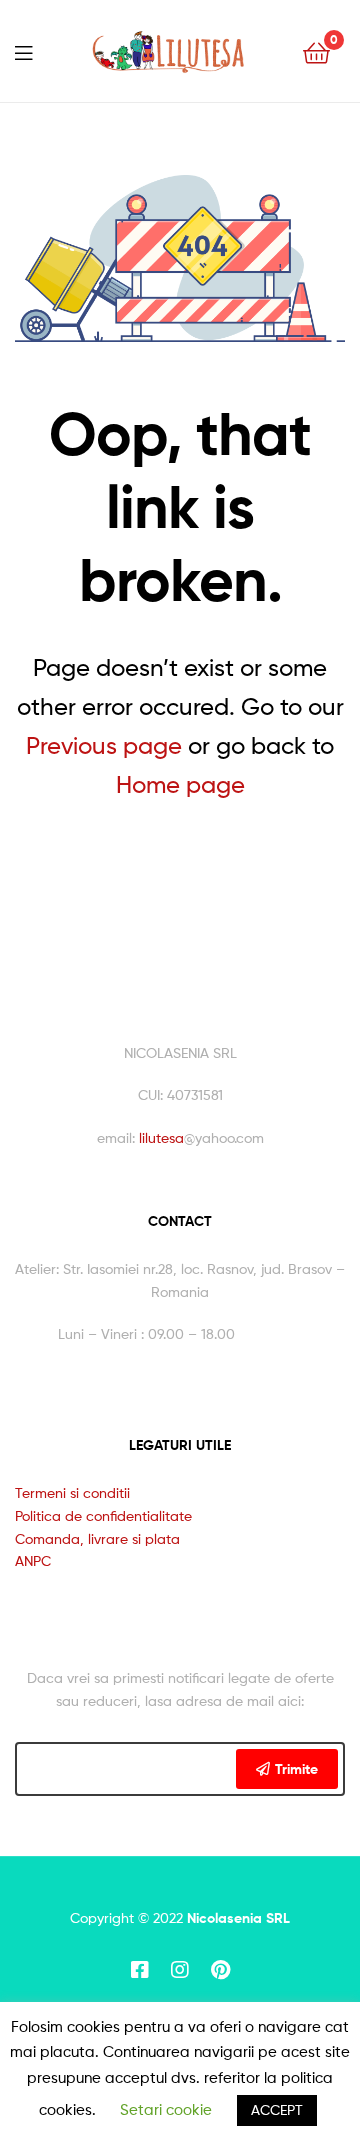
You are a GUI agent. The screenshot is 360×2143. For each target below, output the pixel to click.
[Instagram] (180, 1970)
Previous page (104, 745)
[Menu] (23, 51)
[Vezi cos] (316, 51)
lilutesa (161, 1137)
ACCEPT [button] (277, 2109)
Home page (180, 784)
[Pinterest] (220, 1970)
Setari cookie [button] (166, 2110)
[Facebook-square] (140, 1970)
